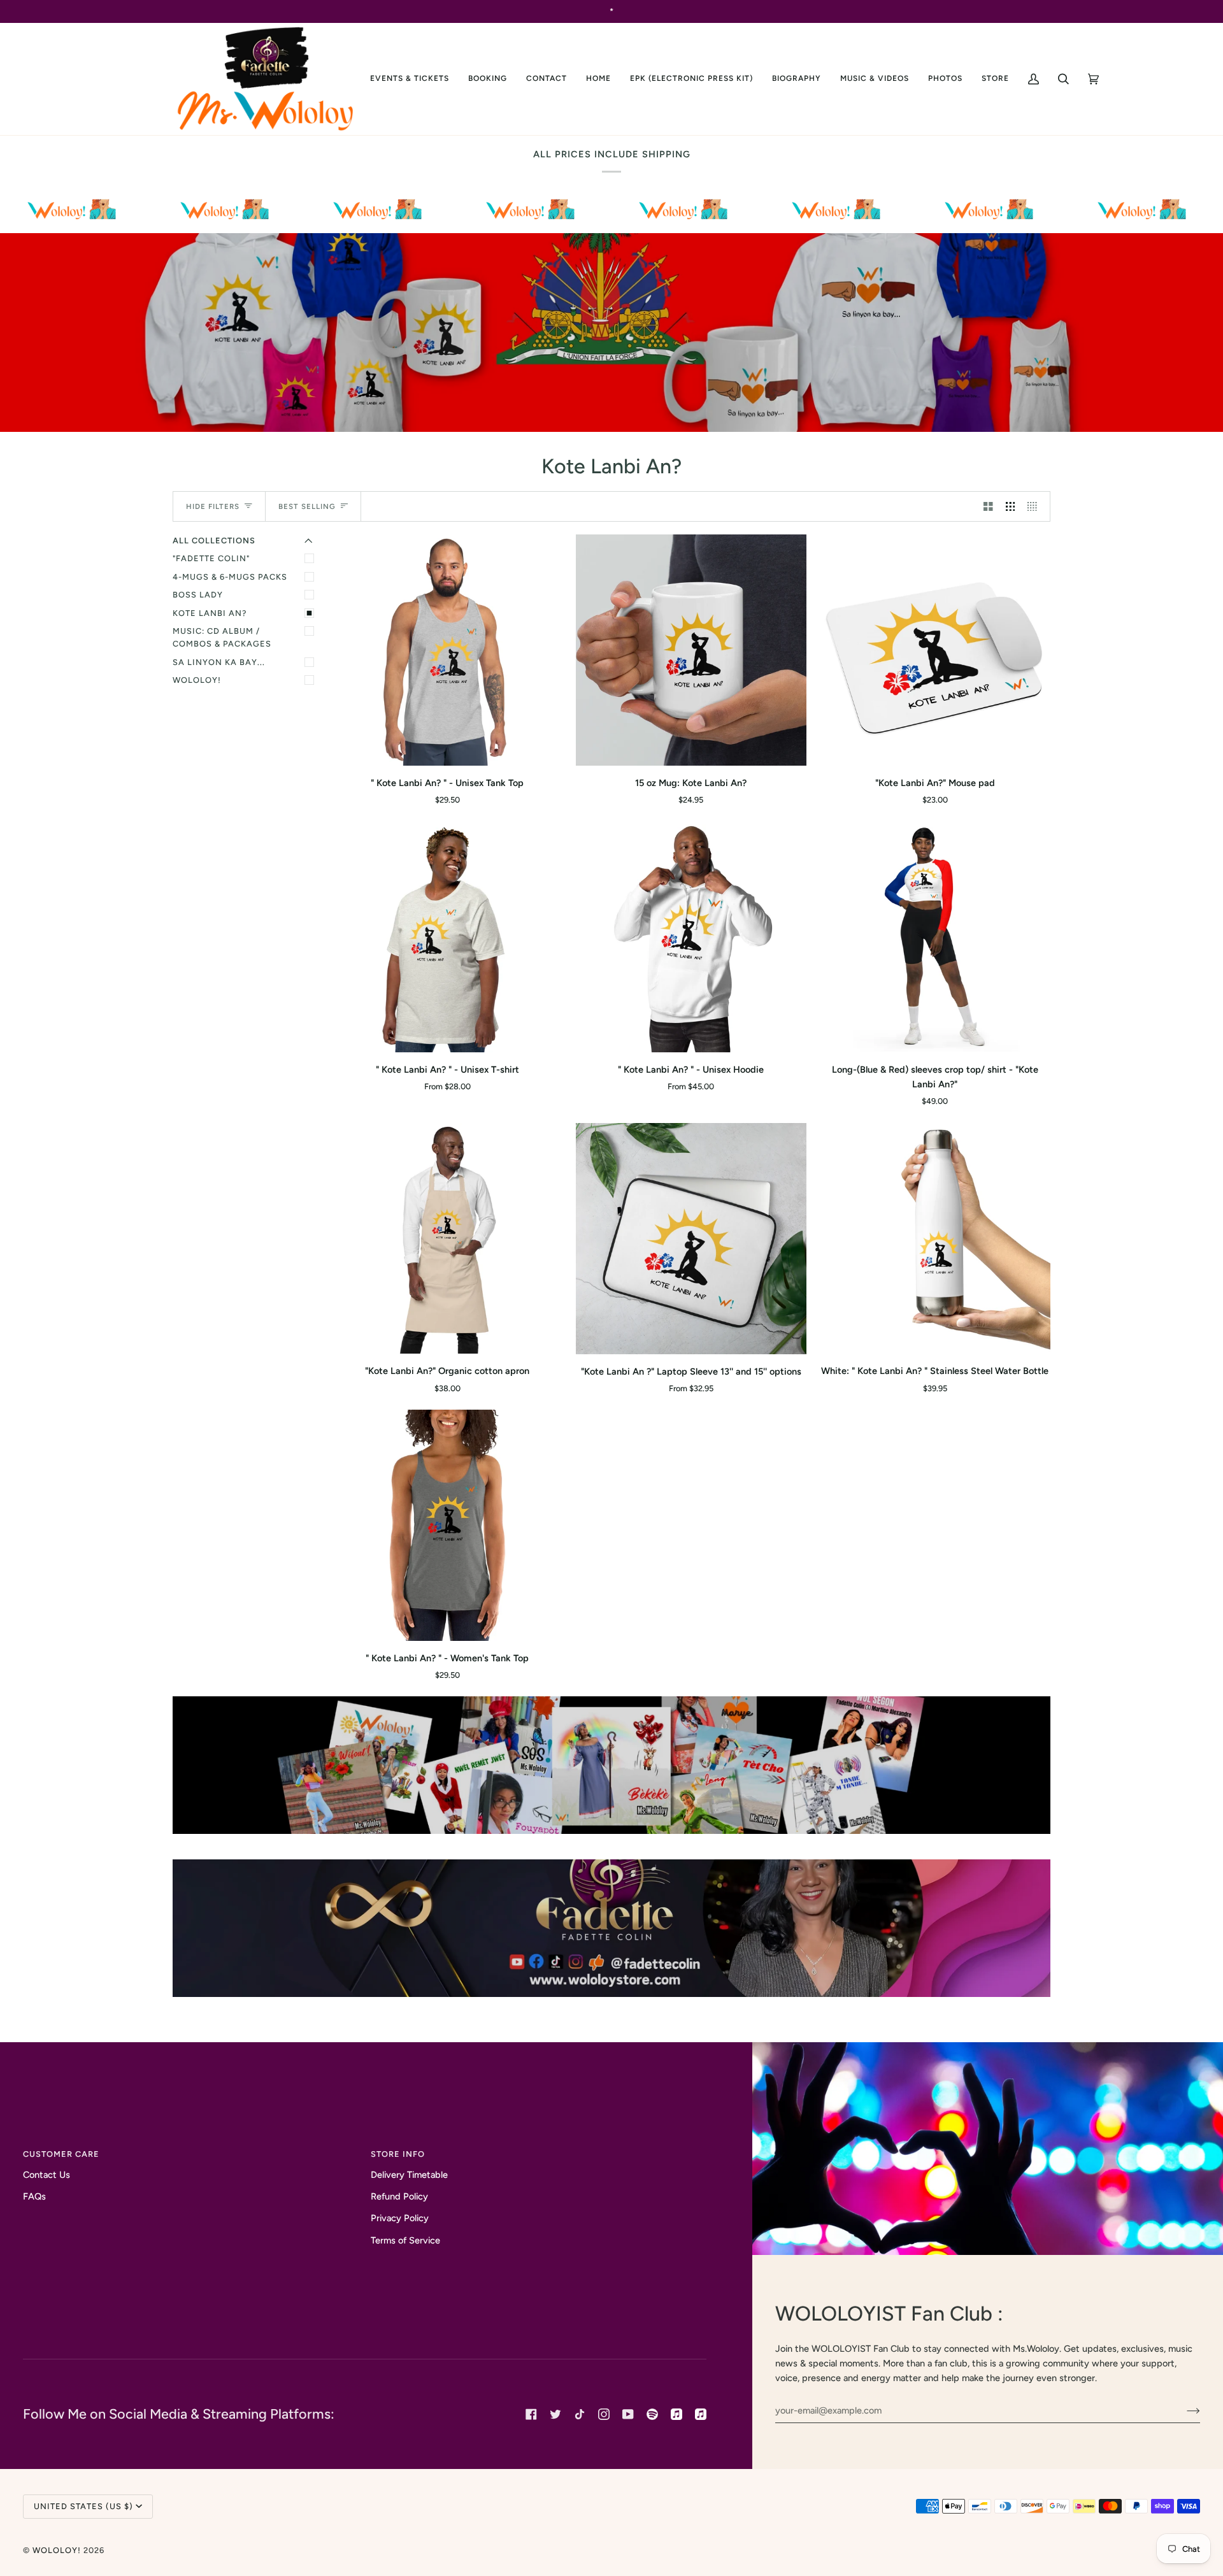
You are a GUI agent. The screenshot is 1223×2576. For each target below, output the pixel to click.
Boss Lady (198, 595)
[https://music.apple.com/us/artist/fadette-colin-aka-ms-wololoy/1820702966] (701, 2414)
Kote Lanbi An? (210, 613)
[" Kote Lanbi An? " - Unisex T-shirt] (447, 937)
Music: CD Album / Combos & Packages (222, 637)
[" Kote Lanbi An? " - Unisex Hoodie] (691, 937)
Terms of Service (405, 2240)
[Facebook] (531, 2414)
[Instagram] (604, 2414)
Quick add (447, 750)
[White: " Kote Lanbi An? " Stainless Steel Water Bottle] (935, 1239)
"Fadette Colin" (211, 558)
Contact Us (46, 2175)
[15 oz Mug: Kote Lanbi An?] (691, 650)
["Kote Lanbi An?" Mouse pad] (935, 650)
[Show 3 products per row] (1011, 506)
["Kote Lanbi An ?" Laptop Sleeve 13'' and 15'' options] (691, 1239)
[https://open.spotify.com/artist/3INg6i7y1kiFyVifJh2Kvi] (652, 2414)
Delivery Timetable (409, 2175)
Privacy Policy (400, 2218)
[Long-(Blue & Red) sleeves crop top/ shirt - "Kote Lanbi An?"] (935, 937)
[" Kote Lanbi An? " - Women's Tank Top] (447, 1525)
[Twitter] (555, 2414)
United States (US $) (83, 2506)
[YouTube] (628, 2414)
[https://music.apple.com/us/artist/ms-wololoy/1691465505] (676, 2414)
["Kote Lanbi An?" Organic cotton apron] (447, 1239)
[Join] (1183, 2410)
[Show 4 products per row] (1035, 506)
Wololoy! (197, 680)
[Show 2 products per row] (988, 506)
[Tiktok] (580, 2414)
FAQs (34, 2196)
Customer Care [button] (61, 2154)
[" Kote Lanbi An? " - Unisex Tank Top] (447, 650)
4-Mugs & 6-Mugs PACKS (230, 577)
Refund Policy (399, 2196)
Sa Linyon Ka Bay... (219, 662)
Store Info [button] (398, 2154)
